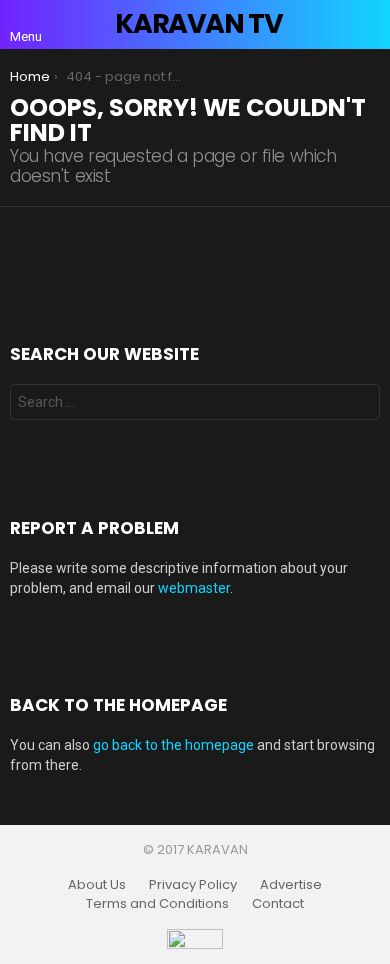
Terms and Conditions (157, 904)
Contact (278, 904)
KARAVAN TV (199, 23)
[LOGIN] (368, 24)
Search (360, 404)
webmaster (194, 588)
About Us (97, 885)
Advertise (291, 885)
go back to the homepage (173, 745)
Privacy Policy (193, 885)
